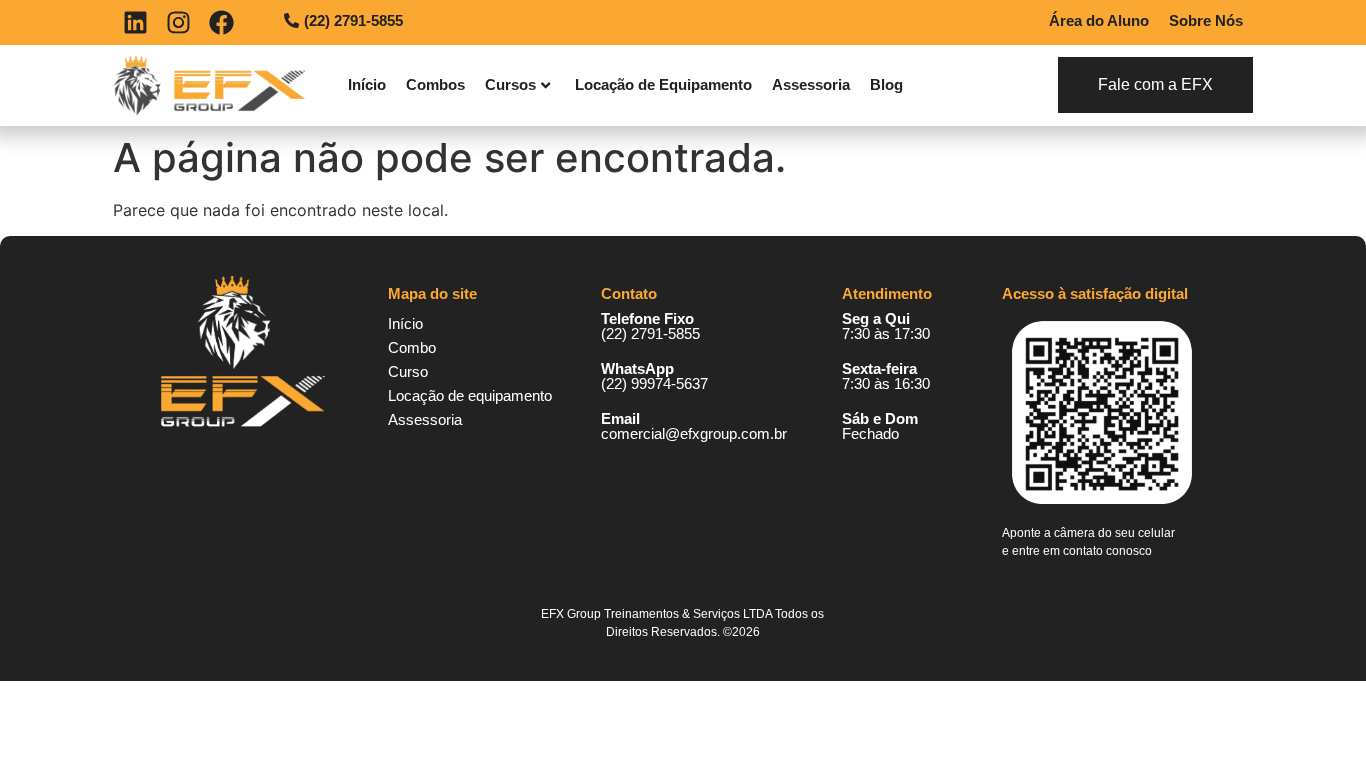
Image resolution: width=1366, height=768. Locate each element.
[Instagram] (178, 22)
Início (367, 84)
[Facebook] (221, 22)
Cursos (510, 84)
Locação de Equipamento (663, 84)
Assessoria (811, 84)
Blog (886, 84)
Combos (435, 84)
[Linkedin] (135, 22)
